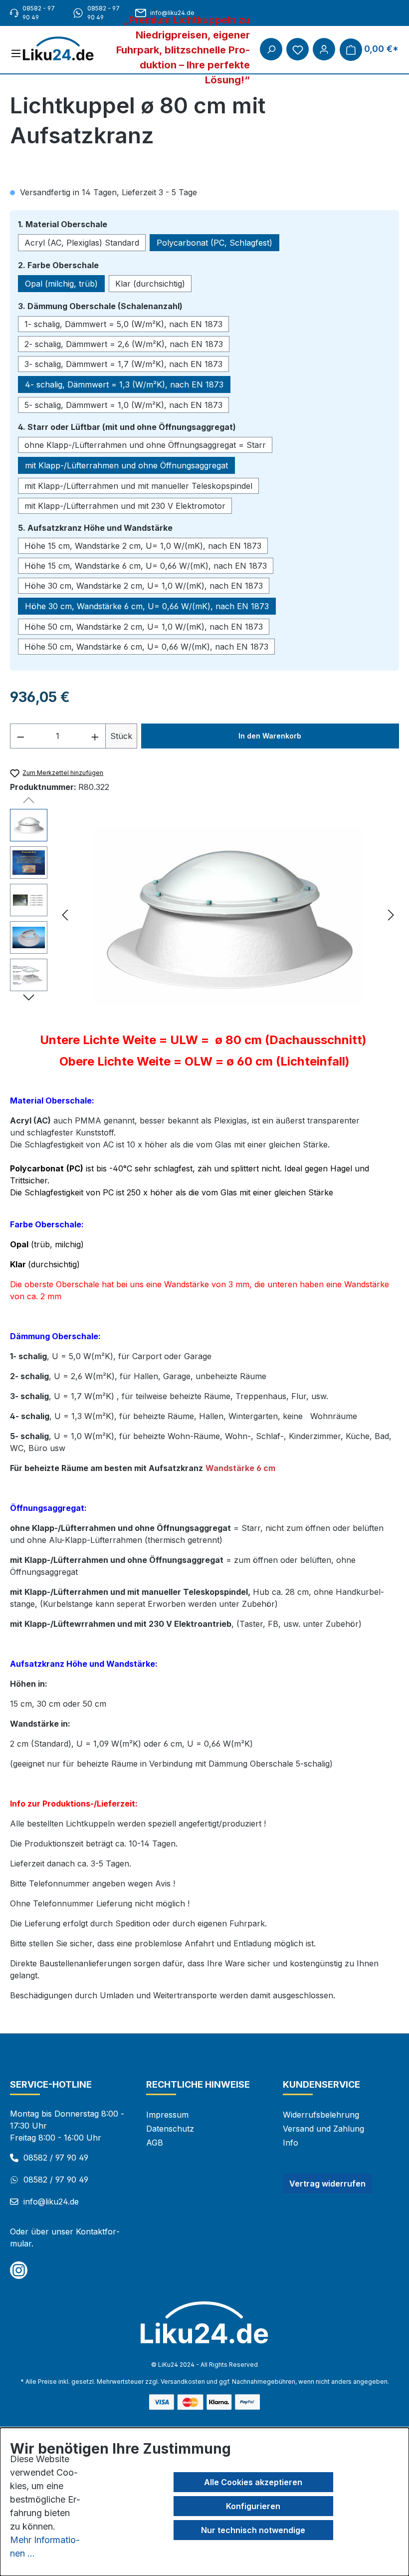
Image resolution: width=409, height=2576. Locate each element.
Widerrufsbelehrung (321, 2115)
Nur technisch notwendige (253, 2530)
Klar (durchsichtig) (150, 284)
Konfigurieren (253, 2506)
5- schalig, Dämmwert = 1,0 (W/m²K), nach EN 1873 (123, 405)
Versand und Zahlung (323, 2129)
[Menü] (16, 53)
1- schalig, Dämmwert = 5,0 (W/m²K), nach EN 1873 (123, 324)
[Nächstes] (391, 917)
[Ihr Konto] (324, 49)
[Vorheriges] (65, 917)
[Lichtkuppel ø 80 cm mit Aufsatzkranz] (228, 916)
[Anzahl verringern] (20, 736)
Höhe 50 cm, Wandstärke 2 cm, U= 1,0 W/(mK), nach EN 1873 (144, 627)
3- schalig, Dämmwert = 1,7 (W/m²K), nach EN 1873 (123, 364)
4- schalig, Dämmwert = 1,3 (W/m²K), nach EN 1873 (124, 384)
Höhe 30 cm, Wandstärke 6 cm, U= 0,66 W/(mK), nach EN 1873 (147, 606)
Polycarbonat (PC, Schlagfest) (214, 243)
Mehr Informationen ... (45, 2547)
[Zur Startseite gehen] (63, 49)
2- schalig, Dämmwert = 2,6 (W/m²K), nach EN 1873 (124, 344)
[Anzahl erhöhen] (95, 736)
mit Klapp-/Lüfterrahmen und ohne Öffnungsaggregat (126, 465)
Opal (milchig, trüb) (61, 284)
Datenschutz (170, 2129)
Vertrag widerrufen (327, 2184)
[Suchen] (271, 49)
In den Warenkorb (270, 736)
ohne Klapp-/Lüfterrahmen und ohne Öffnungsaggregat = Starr (145, 445)
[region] (204, 916)
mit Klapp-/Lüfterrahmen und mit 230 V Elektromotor (125, 506)
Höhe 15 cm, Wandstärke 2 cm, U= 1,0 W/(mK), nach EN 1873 (143, 546)
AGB (155, 2143)
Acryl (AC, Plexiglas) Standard (82, 243)
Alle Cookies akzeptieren (253, 2482)
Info (291, 2143)
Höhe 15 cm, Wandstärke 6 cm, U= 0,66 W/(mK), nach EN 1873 (146, 566)
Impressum (167, 2115)
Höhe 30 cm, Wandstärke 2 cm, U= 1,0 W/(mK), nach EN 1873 (144, 586)
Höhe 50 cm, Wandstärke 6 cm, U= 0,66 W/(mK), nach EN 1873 (146, 647)
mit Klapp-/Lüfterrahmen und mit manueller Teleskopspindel (138, 486)
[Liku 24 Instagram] (19, 2270)
